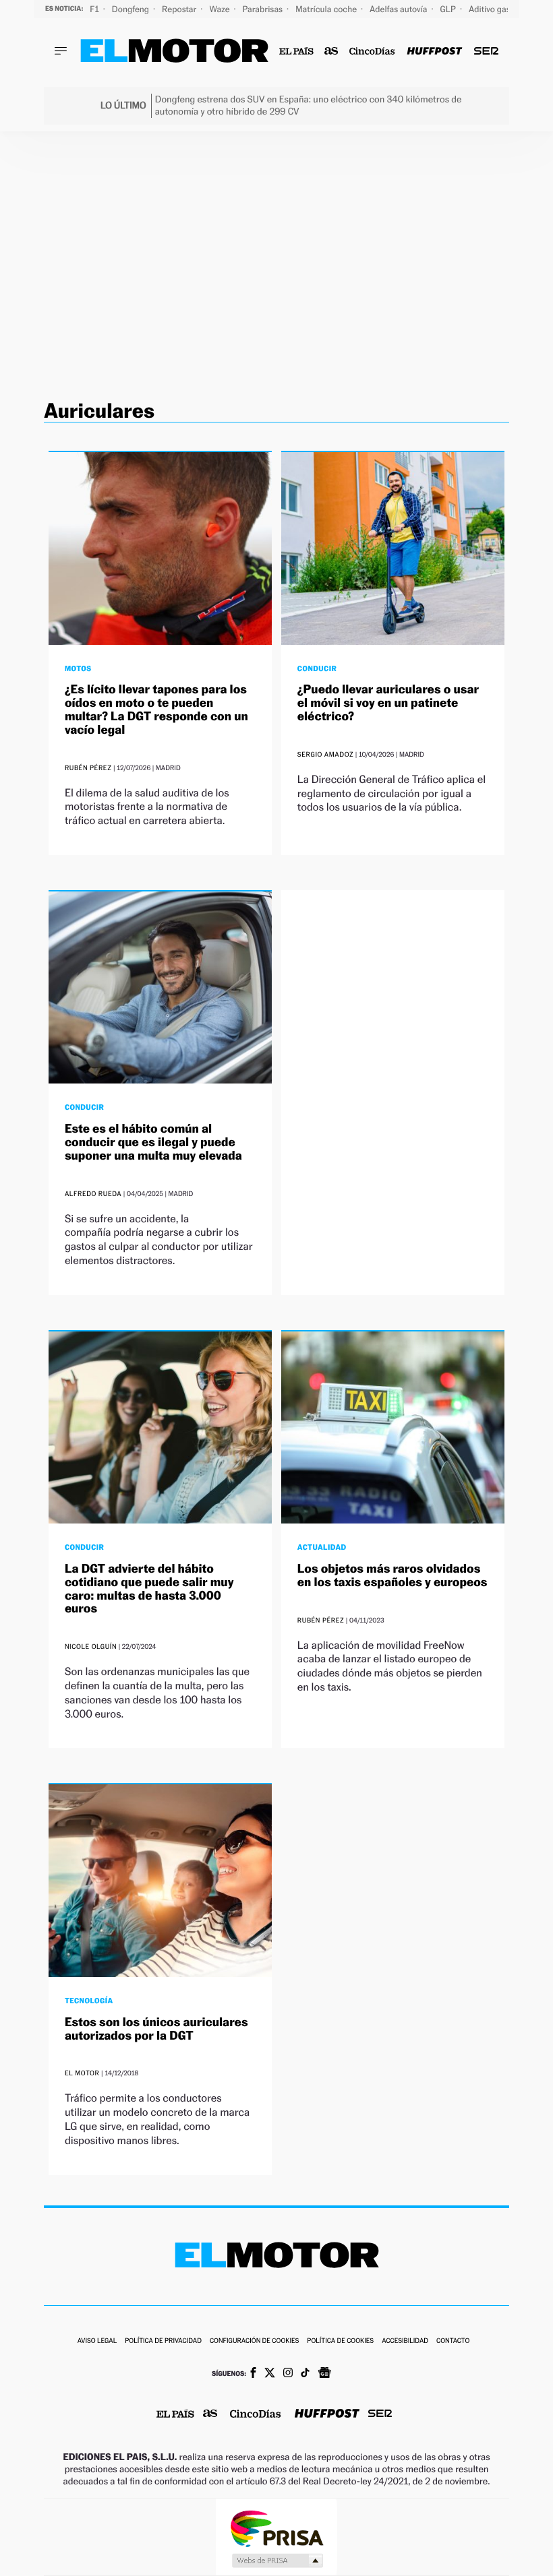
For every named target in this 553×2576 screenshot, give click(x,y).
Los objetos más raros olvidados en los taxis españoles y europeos (392, 1576)
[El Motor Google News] (324, 2374)
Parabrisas (264, 9)
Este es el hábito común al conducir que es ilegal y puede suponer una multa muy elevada (153, 1142)
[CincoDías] (373, 52)
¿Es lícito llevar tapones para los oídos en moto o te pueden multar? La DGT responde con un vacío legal (156, 710)
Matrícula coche (327, 9)
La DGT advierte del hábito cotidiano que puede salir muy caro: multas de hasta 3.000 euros (149, 1589)
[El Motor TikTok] (305, 2374)
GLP (449, 9)
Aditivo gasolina (500, 9)
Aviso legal (97, 2341)
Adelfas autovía (399, 9)
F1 (95, 9)
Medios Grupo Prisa (277, 2561)
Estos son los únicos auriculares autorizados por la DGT (156, 2029)
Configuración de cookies (254, 2341)
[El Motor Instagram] (288, 2374)
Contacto (453, 2341)
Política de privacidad (163, 2341)
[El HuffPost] (434, 52)
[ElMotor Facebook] (253, 2374)
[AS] (331, 52)
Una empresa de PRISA (276, 2528)
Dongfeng (132, 9)
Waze (220, 9)
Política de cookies (340, 2341)
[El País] (296, 52)
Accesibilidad (405, 2341)
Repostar (180, 9)
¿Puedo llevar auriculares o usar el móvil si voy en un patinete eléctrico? (388, 703)
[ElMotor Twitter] (270, 2374)
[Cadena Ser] (486, 52)
